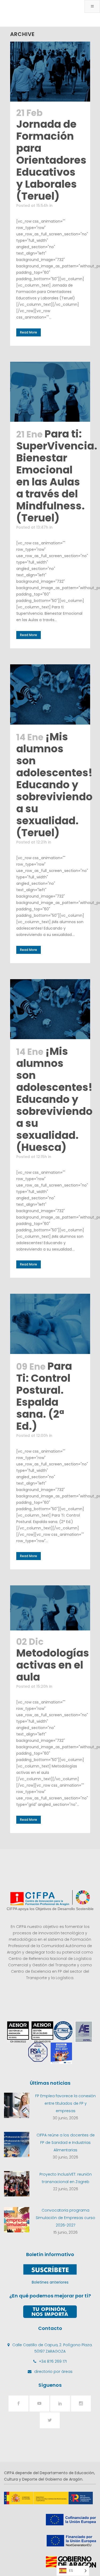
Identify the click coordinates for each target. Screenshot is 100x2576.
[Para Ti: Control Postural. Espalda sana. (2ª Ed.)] (50, 1324)
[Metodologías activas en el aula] (50, 1608)
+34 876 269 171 (53, 2361)
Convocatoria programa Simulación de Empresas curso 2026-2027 (65, 2218)
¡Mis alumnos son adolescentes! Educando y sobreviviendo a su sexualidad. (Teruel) (54, 785)
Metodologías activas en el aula (53, 1665)
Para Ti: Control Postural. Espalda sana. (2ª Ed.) (44, 1396)
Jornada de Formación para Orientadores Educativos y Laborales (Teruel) (51, 160)
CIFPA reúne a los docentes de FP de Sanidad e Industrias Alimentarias (66, 2143)
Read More (29, 332)
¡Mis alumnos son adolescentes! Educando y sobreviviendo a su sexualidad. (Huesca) (54, 1099)
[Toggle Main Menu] (92, 6)
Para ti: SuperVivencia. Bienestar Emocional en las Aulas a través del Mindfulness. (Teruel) (57, 476)
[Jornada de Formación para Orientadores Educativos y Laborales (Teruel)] (50, 72)
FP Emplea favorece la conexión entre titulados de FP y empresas (65, 2103)
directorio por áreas (53, 2372)
